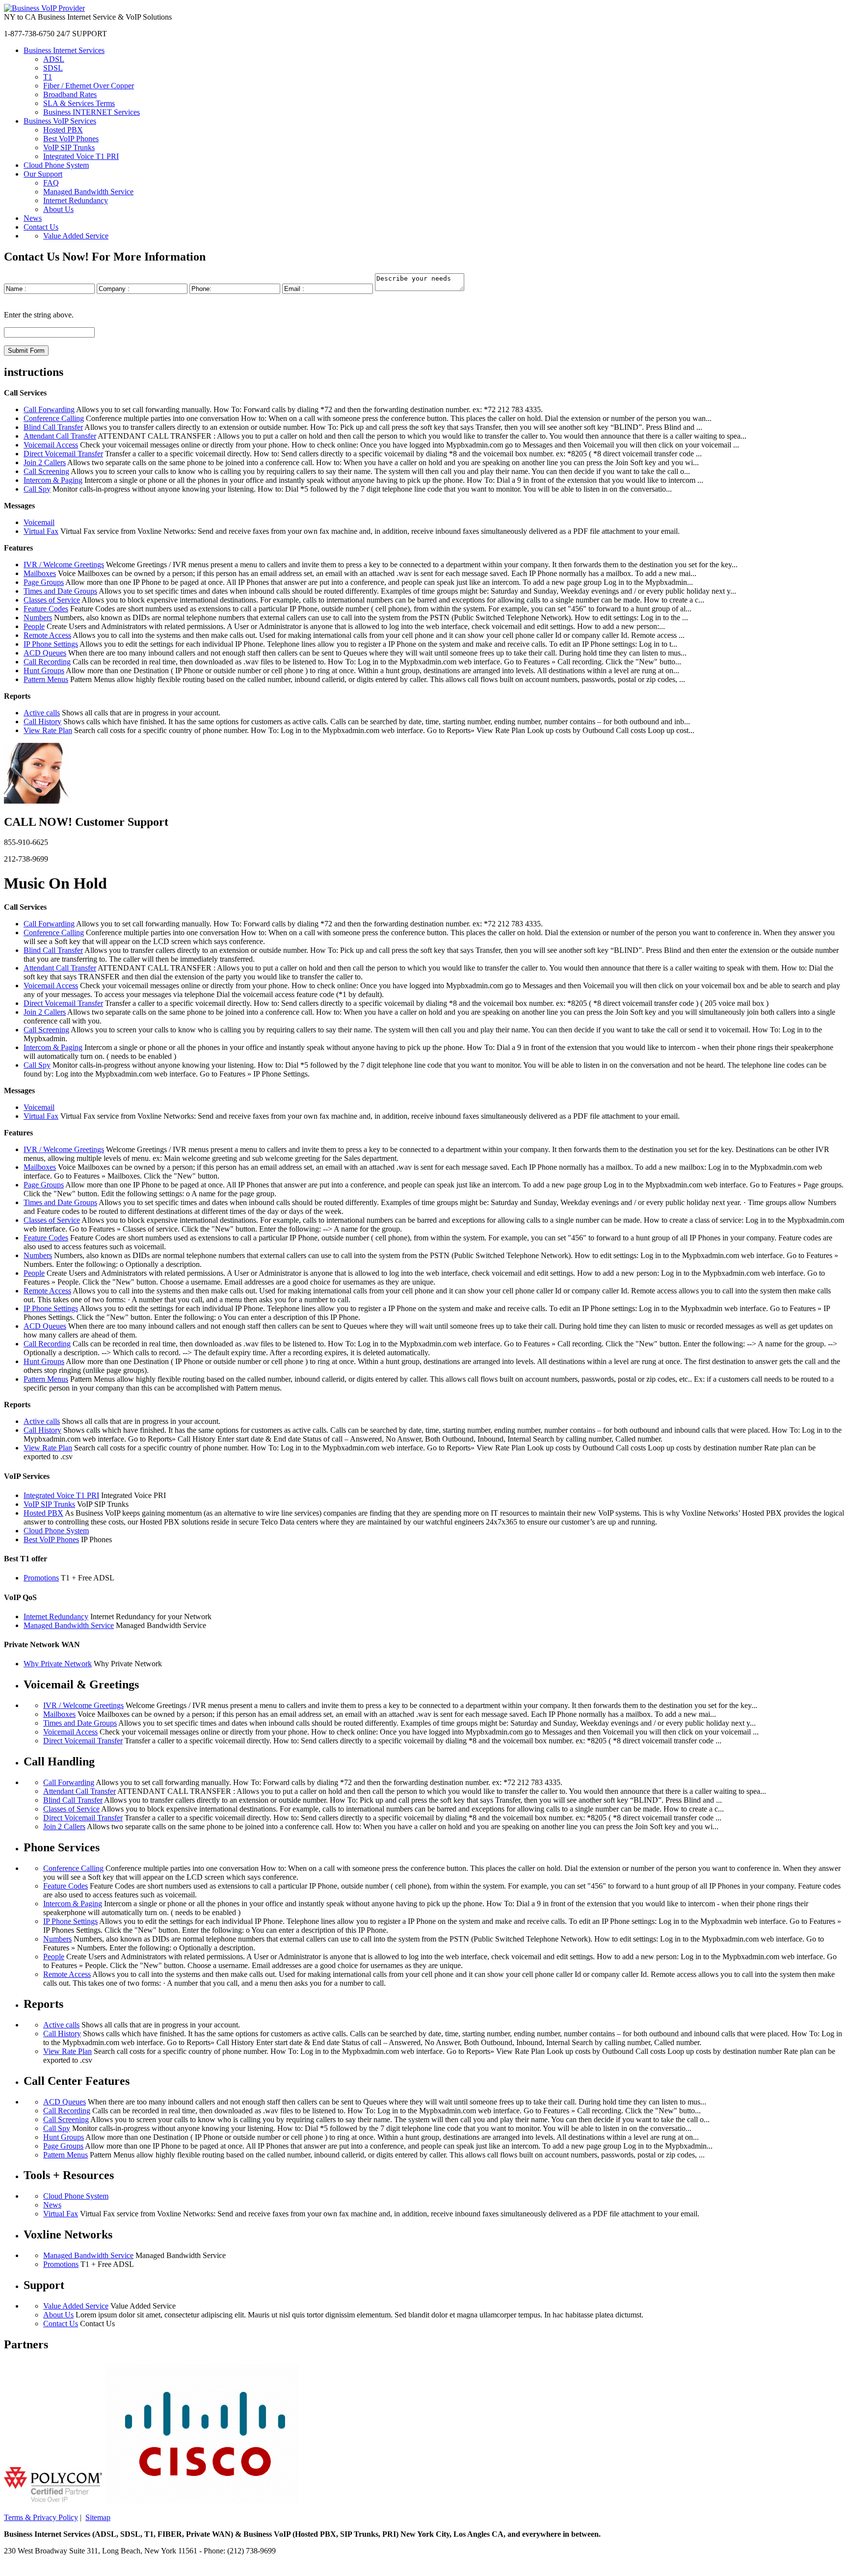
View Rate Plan (48, 730)
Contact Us (41, 227)
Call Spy (37, 489)
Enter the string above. (39, 315)
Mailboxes (40, 573)
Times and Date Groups (60, 591)
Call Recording (47, 662)
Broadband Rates (70, 94)
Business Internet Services (64, 50)
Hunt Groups (44, 670)
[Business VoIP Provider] (44, 8)
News (33, 218)
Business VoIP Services (60, 121)
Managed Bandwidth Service (88, 192)
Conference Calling (54, 418)
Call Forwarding (49, 409)
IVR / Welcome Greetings (64, 565)
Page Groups (44, 582)
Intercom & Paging (53, 480)
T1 (48, 77)
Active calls (42, 713)
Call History (42, 722)
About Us (58, 209)
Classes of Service (52, 600)
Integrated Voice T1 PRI (81, 156)
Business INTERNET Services (92, 112)
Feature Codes (46, 609)
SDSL (53, 68)
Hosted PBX (63, 130)
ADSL (54, 59)
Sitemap (98, 2517)
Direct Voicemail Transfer (63, 454)
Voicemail (39, 522)
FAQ (51, 183)
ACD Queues (45, 653)
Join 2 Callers (45, 462)
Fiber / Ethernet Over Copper (89, 86)
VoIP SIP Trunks (69, 147)
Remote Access (47, 635)
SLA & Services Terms (79, 103)
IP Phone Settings (51, 644)
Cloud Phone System (56, 165)
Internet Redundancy (76, 200)
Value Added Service (76, 236)
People (34, 626)
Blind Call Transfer (53, 427)
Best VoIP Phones (71, 139)
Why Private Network (58, 1664)
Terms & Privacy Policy (41, 2517)
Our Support (43, 174)
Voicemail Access (51, 445)
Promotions (41, 1578)
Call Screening (46, 471)
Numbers (38, 618)
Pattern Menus (46, 679)
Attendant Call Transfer (60, 436)
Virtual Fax (41, 531)
